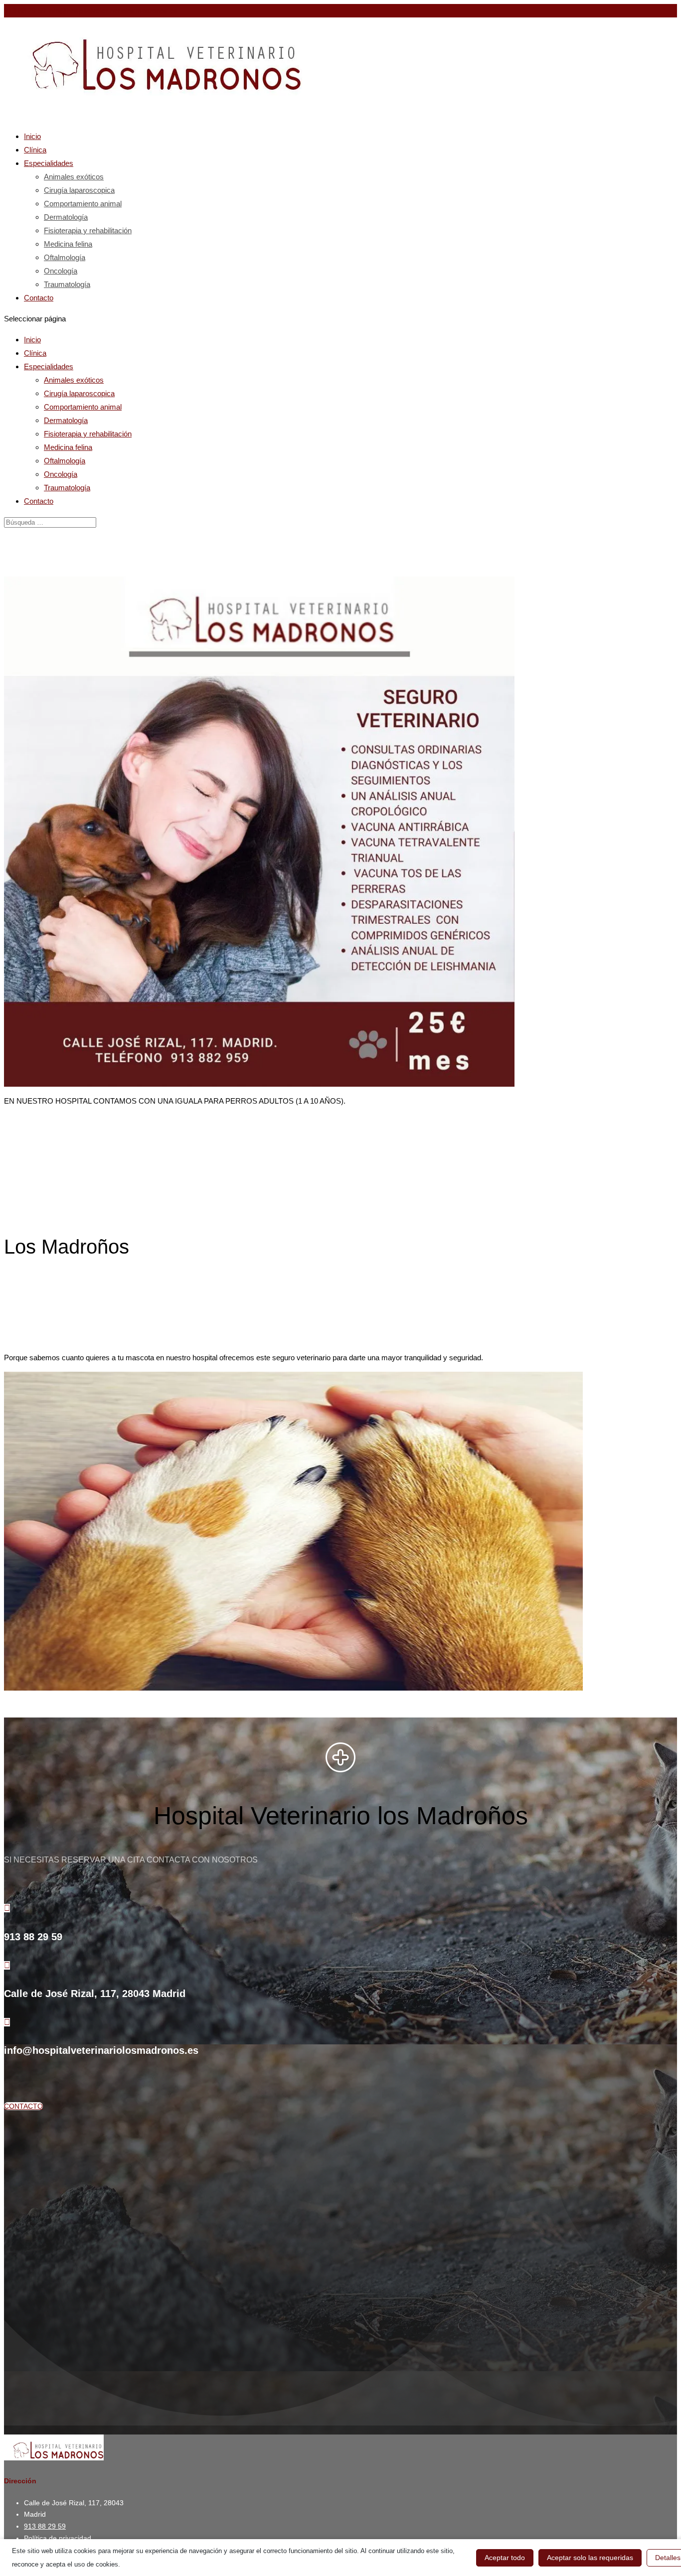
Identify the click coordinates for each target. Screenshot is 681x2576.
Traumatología (67, 284)
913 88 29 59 (25, 11)
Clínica (35, 353)
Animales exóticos (74, 177)
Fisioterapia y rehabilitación (88, 230)
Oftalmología (65, 257)
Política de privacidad (58, 2538)
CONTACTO (23, 2106)
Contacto (39, 298)
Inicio (32, 340)
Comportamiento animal (83, 204)
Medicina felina (68, 244)
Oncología (61, 271)
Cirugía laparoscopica (79, 190)
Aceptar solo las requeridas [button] (590, 2558)
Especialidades (49, 366)
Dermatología (66, 217)
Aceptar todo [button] (505, 2558)
